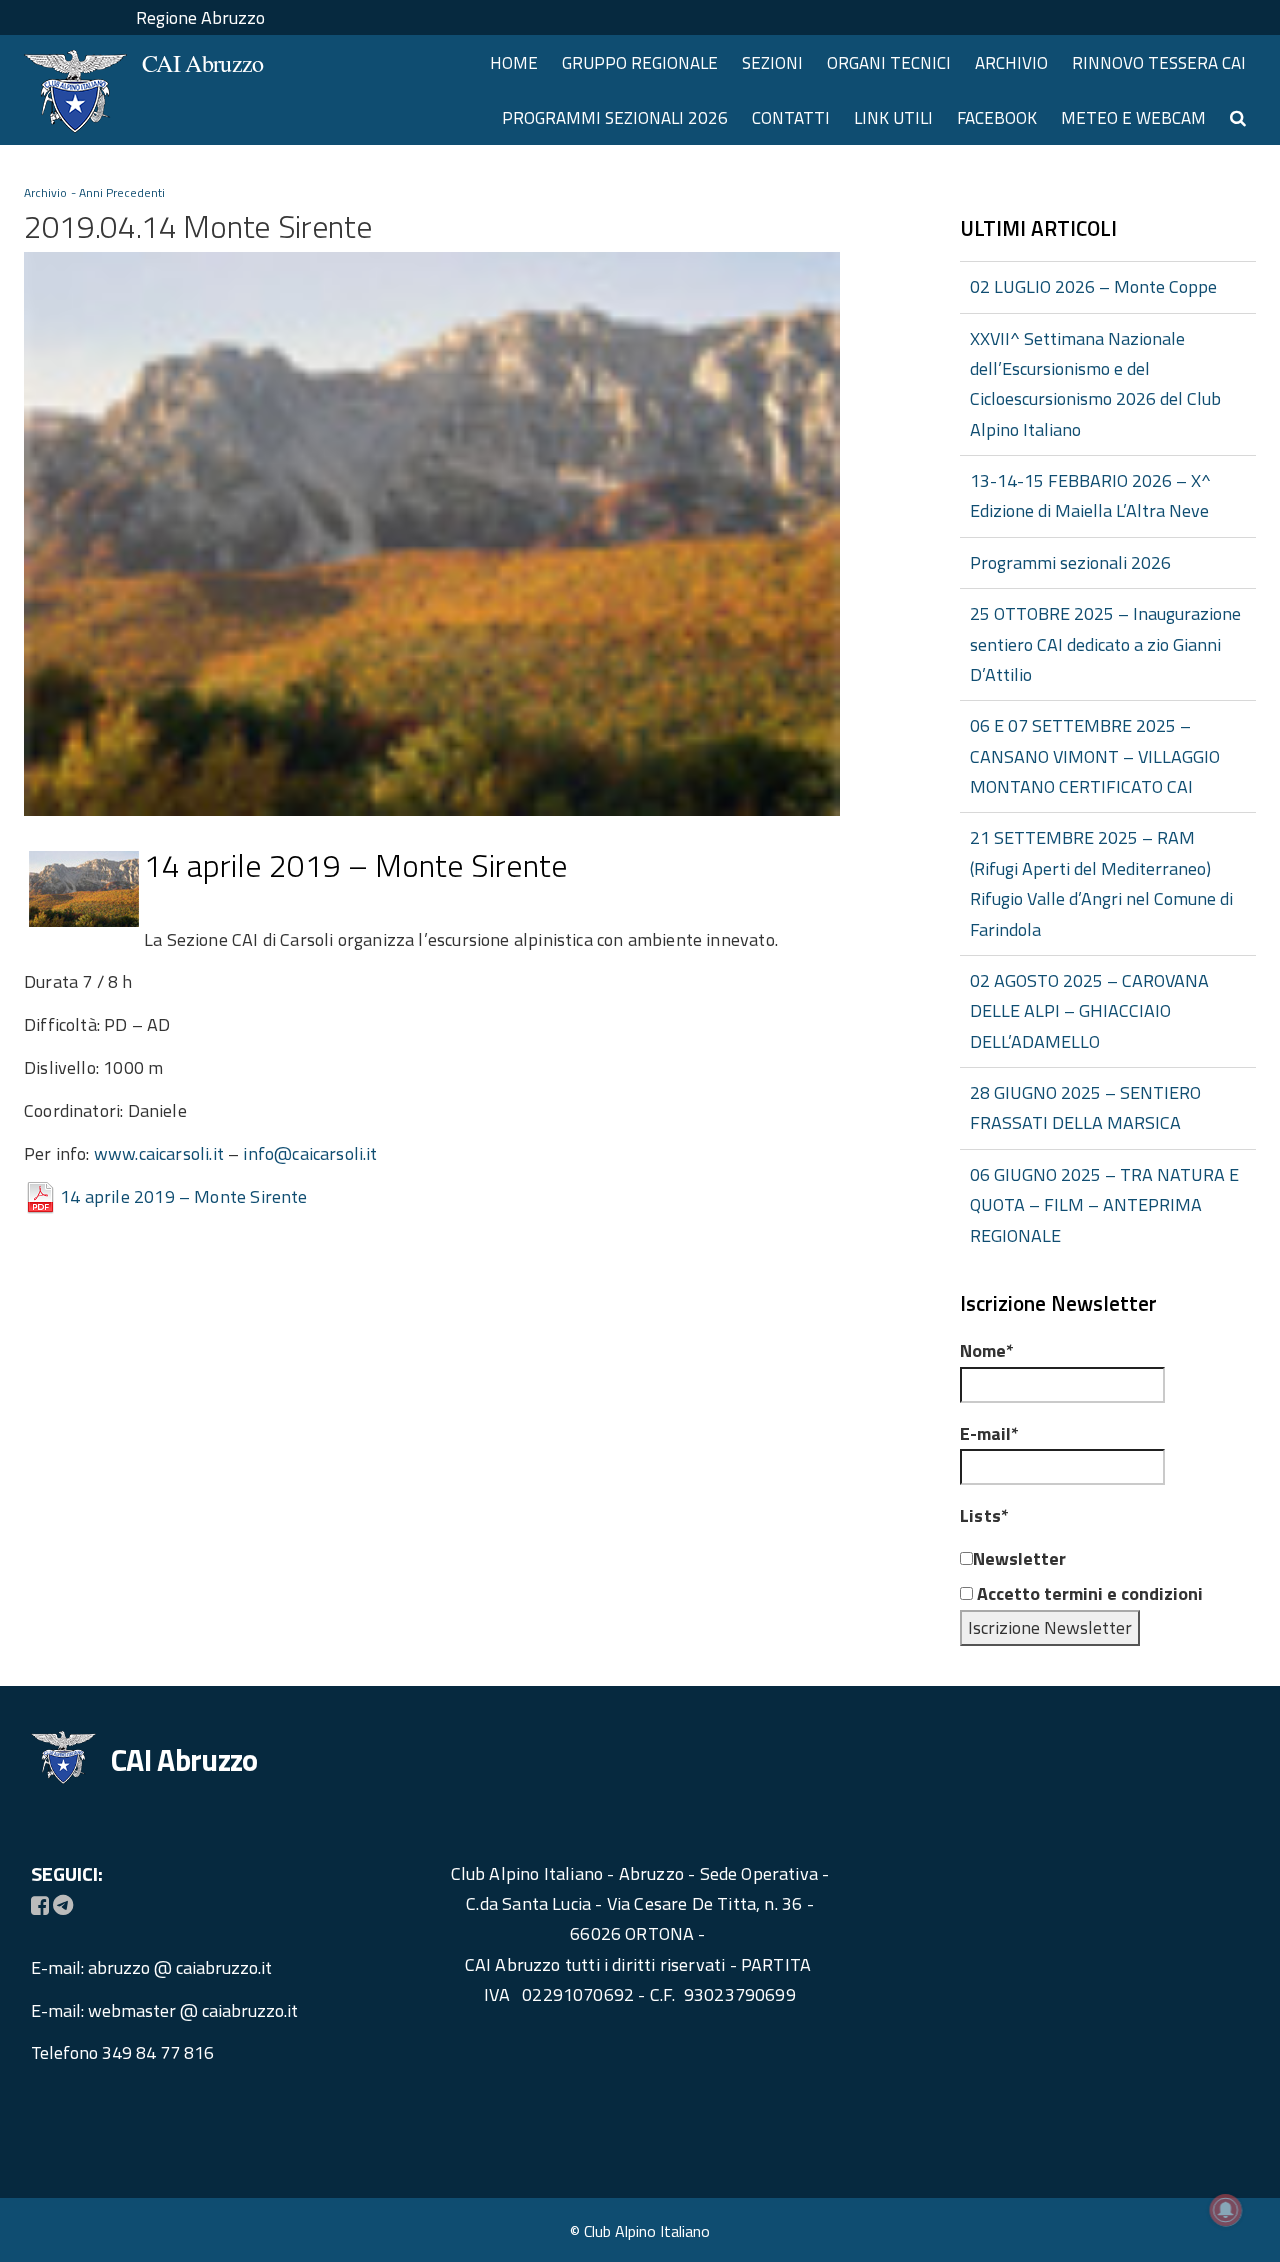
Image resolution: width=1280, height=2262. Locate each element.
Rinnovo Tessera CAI (1159, 63)
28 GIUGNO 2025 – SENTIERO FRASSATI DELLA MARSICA (1085, 1107)
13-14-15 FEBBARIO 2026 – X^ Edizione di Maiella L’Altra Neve (1090, 495)
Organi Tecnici (889, 63)
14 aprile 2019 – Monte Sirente (183, 1196)
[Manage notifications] (1226, 2210)
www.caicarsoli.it (159, 1153)
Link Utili (893, 118)
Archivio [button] (1011, 63)
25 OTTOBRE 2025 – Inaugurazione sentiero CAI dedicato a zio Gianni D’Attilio (1105, 644)
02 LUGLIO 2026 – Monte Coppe (1093, 286)
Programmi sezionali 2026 (615, 118)
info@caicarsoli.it (310, 1153)
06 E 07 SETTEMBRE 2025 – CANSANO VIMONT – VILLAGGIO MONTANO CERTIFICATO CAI (1095, 756)
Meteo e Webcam (1133, 118)
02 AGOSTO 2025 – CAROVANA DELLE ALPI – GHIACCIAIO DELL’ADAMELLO (1089, 1011)
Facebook (997, 118)
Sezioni (772, 63)
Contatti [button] (791, 118)
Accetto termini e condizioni (1088, 1593)
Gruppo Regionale (640, 63)
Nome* (987, 1350)
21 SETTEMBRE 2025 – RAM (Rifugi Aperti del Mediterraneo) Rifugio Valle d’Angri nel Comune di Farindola (1101, 883)
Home (514, 63)
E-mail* (989, 1433)
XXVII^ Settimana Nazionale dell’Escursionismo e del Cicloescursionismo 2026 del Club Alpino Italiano (1095, 384)
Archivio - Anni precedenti (95, 192)
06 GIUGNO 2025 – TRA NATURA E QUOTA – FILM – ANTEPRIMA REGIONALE (1104, 1205)
